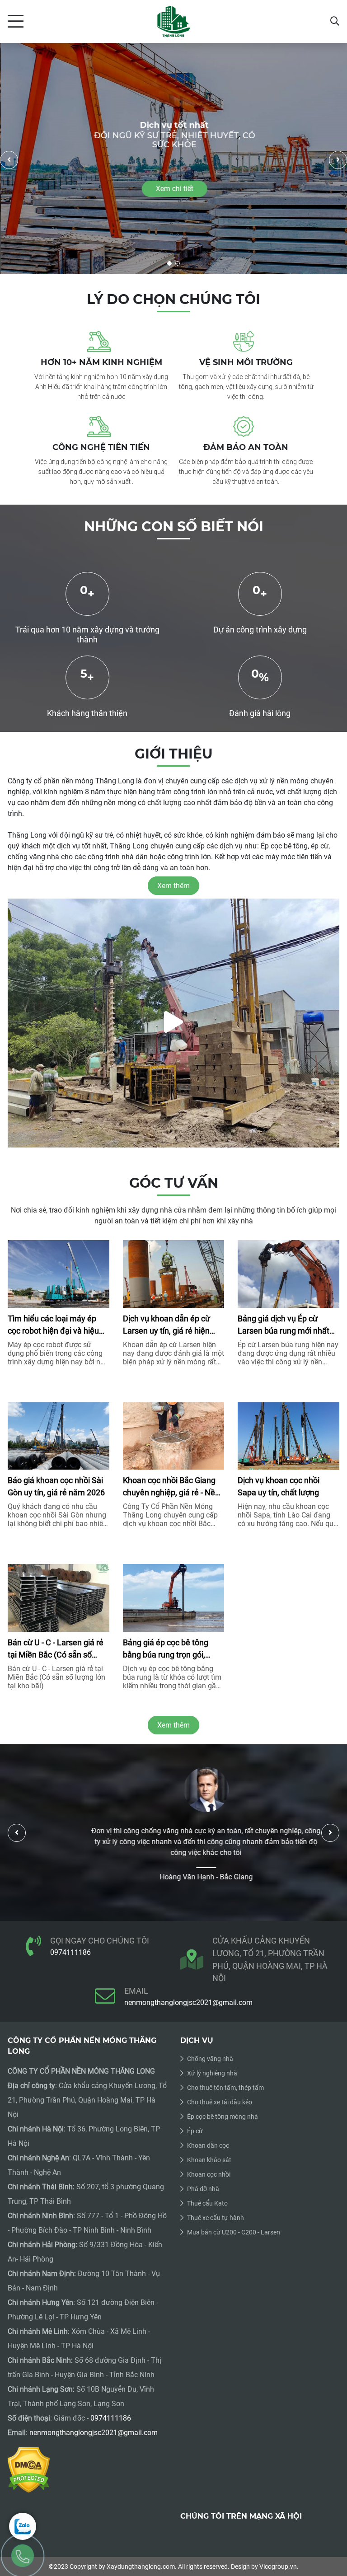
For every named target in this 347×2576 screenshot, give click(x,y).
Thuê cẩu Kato (207, 2203)
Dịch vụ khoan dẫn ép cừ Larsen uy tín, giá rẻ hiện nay (166, 1325)
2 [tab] (178, 263)
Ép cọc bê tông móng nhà (223, 2117)
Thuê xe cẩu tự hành (216, 2218)
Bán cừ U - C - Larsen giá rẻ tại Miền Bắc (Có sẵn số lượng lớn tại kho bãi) (56, 1649)
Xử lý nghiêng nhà (212, 2073)
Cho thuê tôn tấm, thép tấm (225, 2088)
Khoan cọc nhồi (209, 2174)
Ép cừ (195, 2131)
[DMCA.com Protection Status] (29, 2469)
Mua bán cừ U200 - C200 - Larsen (234, 2232)
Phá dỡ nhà (203, 2189)
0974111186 (70, 1952)
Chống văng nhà (210, 2059)
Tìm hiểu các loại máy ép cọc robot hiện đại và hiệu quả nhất (53, 1325)
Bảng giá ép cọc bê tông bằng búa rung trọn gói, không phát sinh (166, 1649)
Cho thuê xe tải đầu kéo (220, 2102)
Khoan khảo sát (209, 2160)
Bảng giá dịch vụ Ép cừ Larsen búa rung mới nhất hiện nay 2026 (284, 1325)
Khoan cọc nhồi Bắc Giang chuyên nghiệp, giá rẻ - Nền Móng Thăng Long (171, 1487)
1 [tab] (169, 263)
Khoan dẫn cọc (208, 2145)
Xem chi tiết (174, 189)
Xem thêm (173, 1725)
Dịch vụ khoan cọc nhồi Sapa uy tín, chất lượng (279, 1486)
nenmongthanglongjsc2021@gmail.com (188, 2002)
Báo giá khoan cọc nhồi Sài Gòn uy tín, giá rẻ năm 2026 (56, 1486)
